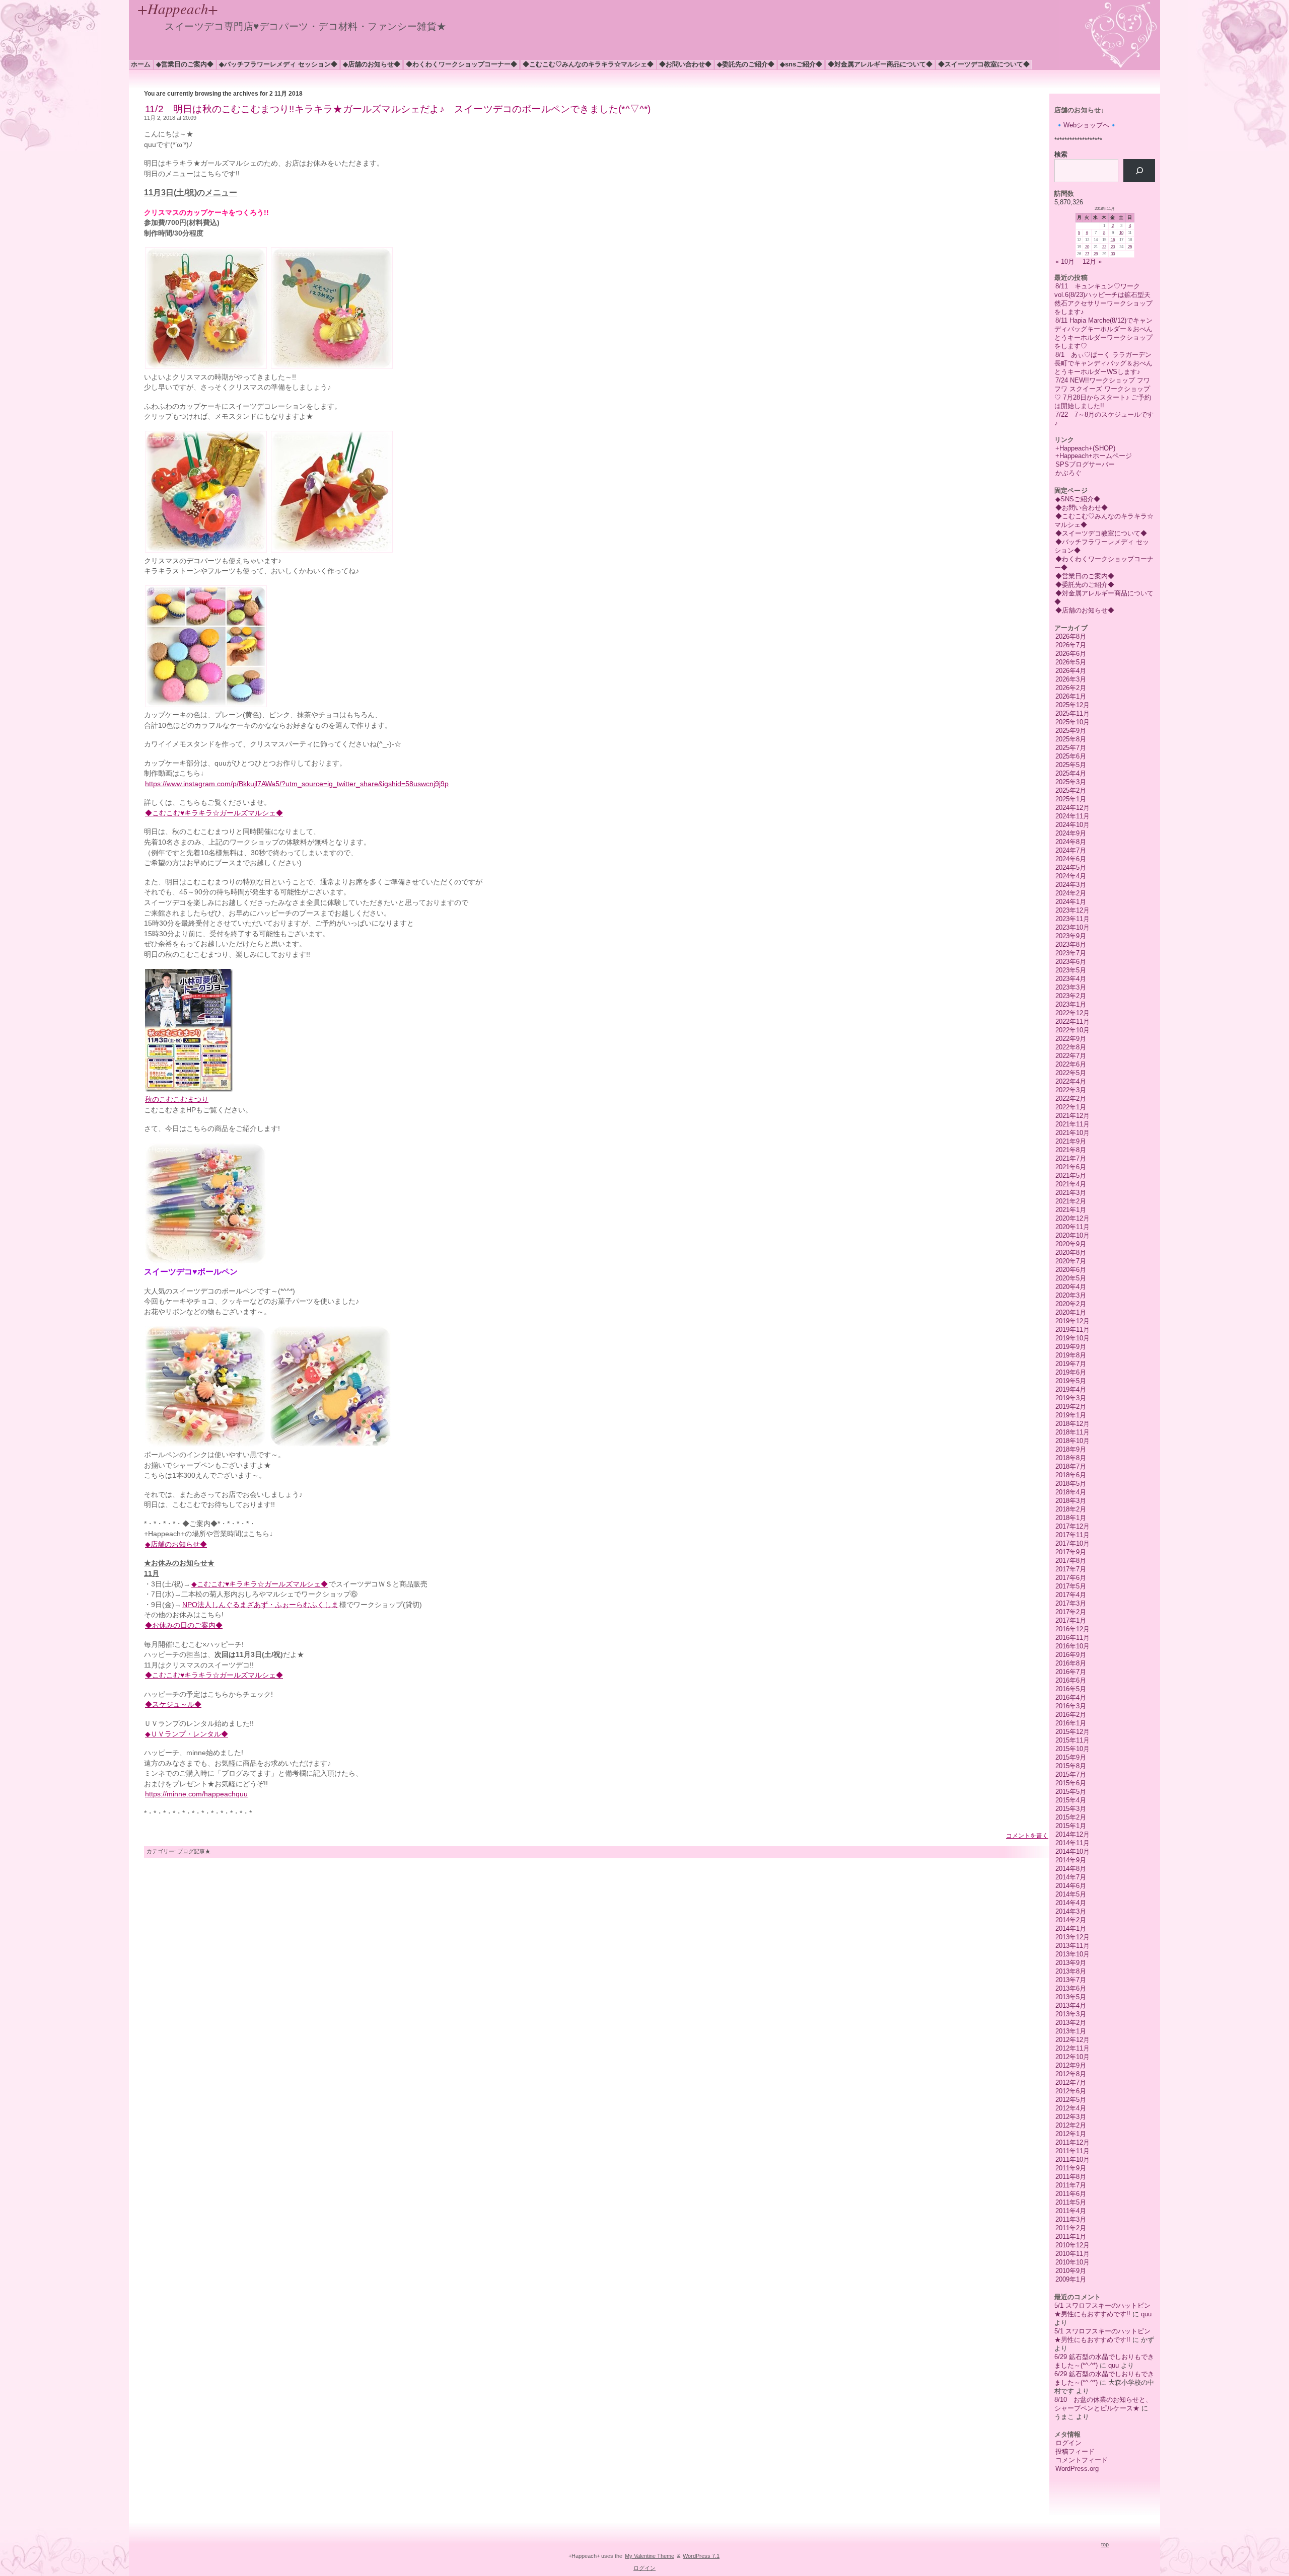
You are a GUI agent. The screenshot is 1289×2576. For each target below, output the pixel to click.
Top (1105, 2544)
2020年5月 (1071, 1278)
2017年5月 (1071, 1586)
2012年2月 (1071, 2125)
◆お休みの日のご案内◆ (184, 1625)
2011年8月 (1071, 2177)
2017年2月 (1071, 1612)
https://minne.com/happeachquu (196, 1794)
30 (1113, 254)
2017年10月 (1072, 1543)
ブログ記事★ (194, 1851)
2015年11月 (1072, 1740)
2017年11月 (1072, 1535)
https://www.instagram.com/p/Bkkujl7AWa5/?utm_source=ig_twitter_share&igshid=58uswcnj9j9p (297, 784)
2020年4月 (1071, 1287)
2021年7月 (1071, 1158)
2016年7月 (1071, 1672)
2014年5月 (1071, 1894)
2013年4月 (1071, 2005)
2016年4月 (1071, 1697)
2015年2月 (1071, 1817)
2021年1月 (1071, 1210)
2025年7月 (1071, 748)
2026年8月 (1071, 636)
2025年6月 (1071, 756)
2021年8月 (1071, 1150)
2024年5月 (1071, 867)
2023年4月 (1071, 979)
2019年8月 (1071, 1355)
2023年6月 (1071, 962)
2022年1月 (1071, 1107)
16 (1113, 240)
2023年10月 (1072, 927)
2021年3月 (1071, 1193)
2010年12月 (1072, 2245)
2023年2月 (1071, 996)
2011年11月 (1072, 2151)
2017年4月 (1071, 1595)
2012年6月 (1071, 2091)
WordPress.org (1077, 2469)
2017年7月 (1071, 1569)
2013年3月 (1071, 2014)
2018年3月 (1071, 1501)
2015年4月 (1071, 1800)
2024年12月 (1072, 808)
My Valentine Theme (650, 2556)
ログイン (1068, 2443)
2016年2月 (1071, 1715)
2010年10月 (1072, 2262)
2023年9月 (1071, 936)
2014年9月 (1071, 1860)
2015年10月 (1072, 1749)
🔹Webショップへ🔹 (1086, 125)
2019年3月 (1071, 1398)
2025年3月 (1071, 782)
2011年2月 (1071, 2228)
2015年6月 (1071, 1783)
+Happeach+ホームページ (1094, 456)
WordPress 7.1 (701, 2556)
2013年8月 (1071, 1971)
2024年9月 (1071, 833)
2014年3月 (1071, 1911)
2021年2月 (1071, 1201)
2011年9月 (1071, 2168)
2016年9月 (1071, 1655)
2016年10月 (1072, 1646)
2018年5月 (1071, 1484)
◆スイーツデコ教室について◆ (984, 64)
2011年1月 (1071, 2237)
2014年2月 (1071, 1920)
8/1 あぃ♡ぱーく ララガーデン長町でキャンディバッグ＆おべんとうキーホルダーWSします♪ (1103, 363)
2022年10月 (1072, 1030)
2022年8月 (1071, 1047)
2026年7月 (1071, 645)
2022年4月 (1071, 1081)
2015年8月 (1071, 1766)
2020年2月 (1071, 1304)
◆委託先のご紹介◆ (746, 64)
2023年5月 (1071, 970)
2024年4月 (1071, 876)
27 (1087, 254)
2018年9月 (1071, 1449)
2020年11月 (1072, 1227)
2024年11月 (1072, 816)
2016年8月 (1071, 1663)
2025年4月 (1071, 773)
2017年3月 (1071, 1603)
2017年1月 (1071, 1620)
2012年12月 (1072, 2040)
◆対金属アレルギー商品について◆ (880, 64)
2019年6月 (1071, 1372)
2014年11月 (1072, 1843)
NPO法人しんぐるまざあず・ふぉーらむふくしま (260, 1605)
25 (1130, 247)
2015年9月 (1071, 1757)
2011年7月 (1071, 2185)
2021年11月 (1072, 1124)
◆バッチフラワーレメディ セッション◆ (278, 64)
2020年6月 (1071, 1270)
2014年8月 (1071, 1869)
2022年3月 (1071, 1090)
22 (1104, 247)
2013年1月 (1071, 2031)
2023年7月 (1071, 953)
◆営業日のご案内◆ (185, 64)
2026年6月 (1071, 654)
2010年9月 (1071, 2271)
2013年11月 (1072, 1946)
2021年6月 (1071, 1167)
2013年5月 (1071, 1997)
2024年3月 (1071, 885)
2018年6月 (1071, 1475)
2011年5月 (1071, 2202)
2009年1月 (1071, 2279)
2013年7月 (1071, 1980)
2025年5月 (1071, 765)
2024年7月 (1071, 850)
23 (1113, 247)
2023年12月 (1072, 910)
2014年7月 (1071, 1877)
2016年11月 (1072, 1638)
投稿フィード (1075, 2451)
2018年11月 (1072, 1432)
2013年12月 (1072, 1937)
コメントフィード (1082, 2460)
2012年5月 (1071, 2100)
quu (1146, 2314)
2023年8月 (1071, 944)
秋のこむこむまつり (177, 1100)
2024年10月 (1072, 825)
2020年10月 (1072, 1235)
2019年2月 (1071, 1407)
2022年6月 (1071, 1064)
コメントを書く (1027, 1836)
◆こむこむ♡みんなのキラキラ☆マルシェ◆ (588, 64)
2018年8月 (1071, 1458)
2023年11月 (1072, 919)
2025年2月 (1071, 790)
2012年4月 (1071, 2108)
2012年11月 (1072, 2048)
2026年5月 (1071, 662)
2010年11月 (1072, 2254)
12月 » (1092, 261)
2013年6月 (1071, 1988)
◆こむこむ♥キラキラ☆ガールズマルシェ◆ (214, 813)
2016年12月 (1072, 1629)
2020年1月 (1071, 1312)
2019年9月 (1071, 1347)
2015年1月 (1071, 1826)
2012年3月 (1071, 2117)
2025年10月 (1072, 722)
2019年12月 (1072, 1321)
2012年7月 (1071, 2082)
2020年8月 (1071, 1253)
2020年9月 (1071, 1244)
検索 (1061, 154)
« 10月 (1065, 261)
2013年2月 (1071, 2023)
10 (1121, 233)
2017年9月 (1071, 1552)
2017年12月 (1072, 1526)
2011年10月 (1072, 2160)
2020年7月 (1071, 1261)
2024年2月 (1071, 893)
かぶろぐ (1068, 473)
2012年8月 (1071, 2074)
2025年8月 (1071, 739)
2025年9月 (1071, 731)
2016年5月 (1071, 1689)
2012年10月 (1072, 2057)
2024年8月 (1071, 842)
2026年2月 (1071, 688)
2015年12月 (1072, 1732)
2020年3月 (1071, 1295)
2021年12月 (1072, 1116)
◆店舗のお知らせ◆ (372, 64)
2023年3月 (1071, 987)
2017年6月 (1071, 1578)
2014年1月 (1071, 1928)
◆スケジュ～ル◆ (173, 1704)
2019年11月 (1072, 1330)
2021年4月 (1071, 1184)
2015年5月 (1071, 1792)
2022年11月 (1072, 1021)
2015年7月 (1071, 1774)
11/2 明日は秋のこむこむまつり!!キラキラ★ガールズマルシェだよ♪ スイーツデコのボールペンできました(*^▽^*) (398, 109)
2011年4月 (1071, 2211)
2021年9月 (1071, 1141)
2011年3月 (1071, 2219)
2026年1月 (1071, 696)
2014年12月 (1072, 1834)
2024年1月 (1071, 902)
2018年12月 (1072, 1424)
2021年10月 (1072, 1133)
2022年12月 (1072, 1013)
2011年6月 (1071, 2194)
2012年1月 (1071, 2134)
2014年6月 (1071, 1886)
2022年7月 (1071, 1056)
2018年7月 (1071, 1466)
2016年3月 (1071, 1706)
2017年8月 (1071, 1561)
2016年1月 (1071, 1723)
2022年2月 (1071, 1098)
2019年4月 (1071, 1389)
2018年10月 (1072, 1441)
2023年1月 (1071, 1004)
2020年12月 (1072, 1218)
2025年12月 (1072, 705)
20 (1087, 247)
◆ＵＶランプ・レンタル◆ (187, 1734)
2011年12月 (1072, 2142)
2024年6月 (1071, 859)
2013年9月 (1071, 1963)
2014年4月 (1071, 1903)
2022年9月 (1071, 1039)
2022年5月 (1071, 1073)
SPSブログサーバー (1085, 464)
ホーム (141, 64)
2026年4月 (1071, 671)
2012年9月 (1071, 2065)
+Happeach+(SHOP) (1085, 448)
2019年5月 (1071, 1381)
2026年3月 (1071, 679)
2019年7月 (1071, 1364)
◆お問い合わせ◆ (685, 64)
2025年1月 (1071, 799)
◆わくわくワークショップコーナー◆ (461, 64)
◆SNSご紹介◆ (801, 64)
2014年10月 (1072, 1851)
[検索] (1139, 170)
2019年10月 (1072, 1338)
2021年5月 (1071, 1176)
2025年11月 (1072, 713)
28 (1096, 254)
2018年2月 (1071, 1509)
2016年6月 (1071, 1680)
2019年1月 (1071, 1415)
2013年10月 (1072, 1954)
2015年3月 (1071, 1809)
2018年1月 (1071, 1518)
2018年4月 (1071, 1492)
